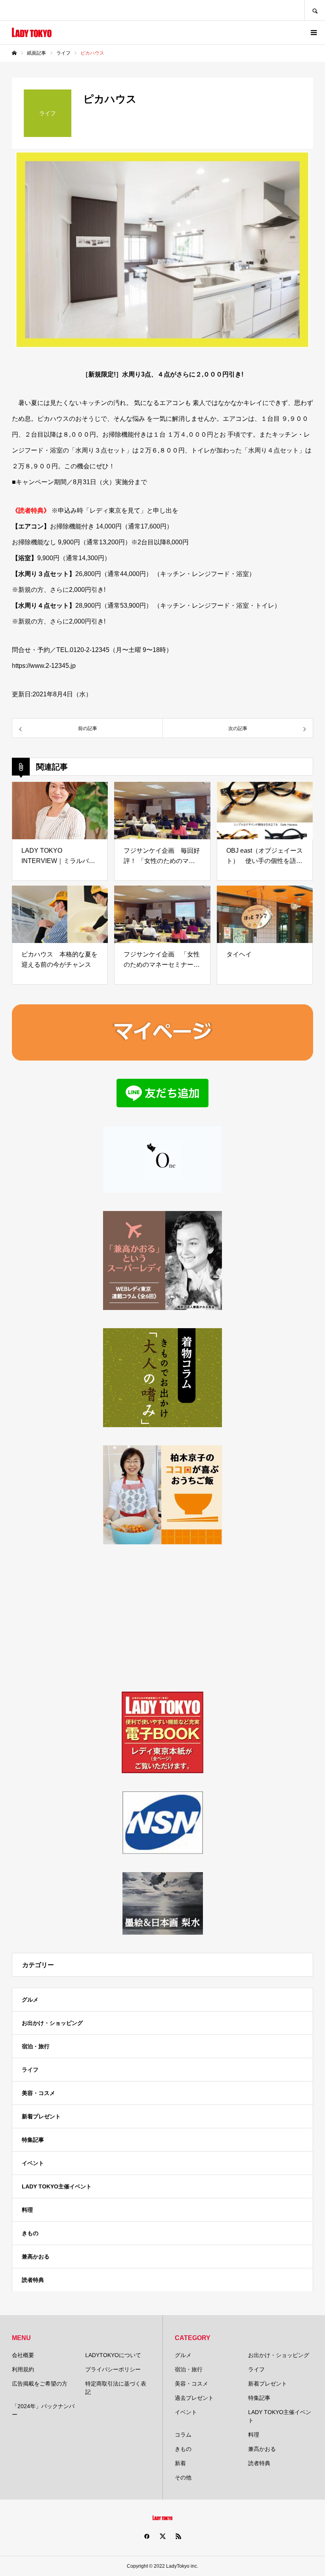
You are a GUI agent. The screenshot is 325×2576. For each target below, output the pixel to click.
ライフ (30, 2070)
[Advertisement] (162, 1618)
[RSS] (178, 2536)
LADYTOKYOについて (113, 2355)
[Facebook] (147, 2536)
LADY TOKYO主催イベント (57, 2186)
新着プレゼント (41, 2116)
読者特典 (33, 2280)
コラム (183, 2435)
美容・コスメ (38, 2093)
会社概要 (23, 2355)
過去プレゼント (194, 2398)
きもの (30, 2233)
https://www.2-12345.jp (44, 666)
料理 (27, 2210)
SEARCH (315, 10)
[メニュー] (313, 32)
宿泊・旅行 (36, 2046)
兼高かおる (36, 2257)
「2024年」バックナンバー (43, 2410)
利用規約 (23, 2369)
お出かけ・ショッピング (52, 2023)
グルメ (30, 2000)
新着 (180, 2463)
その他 (183, 2477)
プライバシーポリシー (113, 2369)
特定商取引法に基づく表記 (116, 2388)
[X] (162, 2536)
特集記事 (33, 2140)
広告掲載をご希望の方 (40, 2384)
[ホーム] (14, 53)
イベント (33, 2163)
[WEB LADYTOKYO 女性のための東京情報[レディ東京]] (32, 32)
